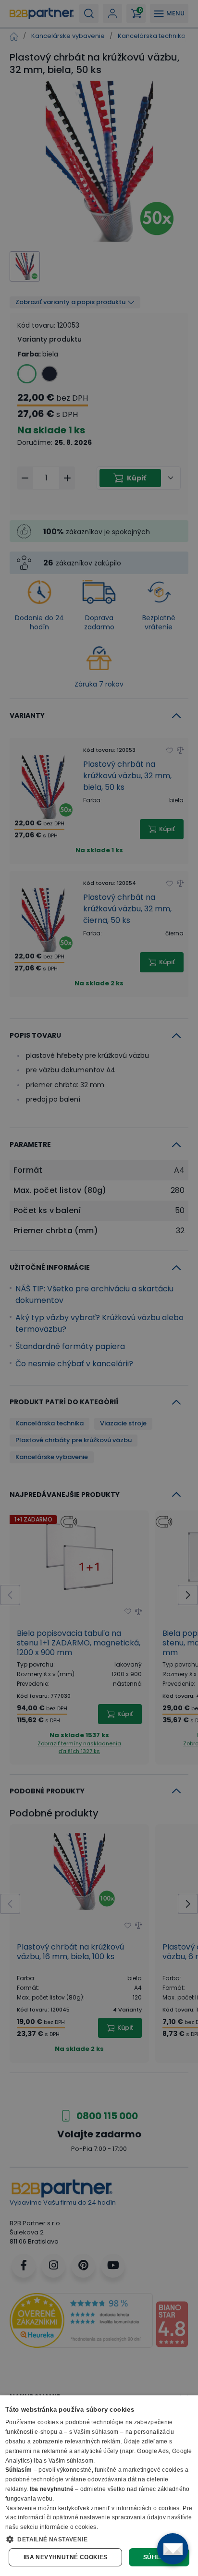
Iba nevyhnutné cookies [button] (66, 2557)
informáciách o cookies (148, 2508)
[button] (99, 2539)
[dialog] (99, 2486)
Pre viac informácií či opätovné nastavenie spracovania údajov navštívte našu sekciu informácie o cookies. (99, 2518)
